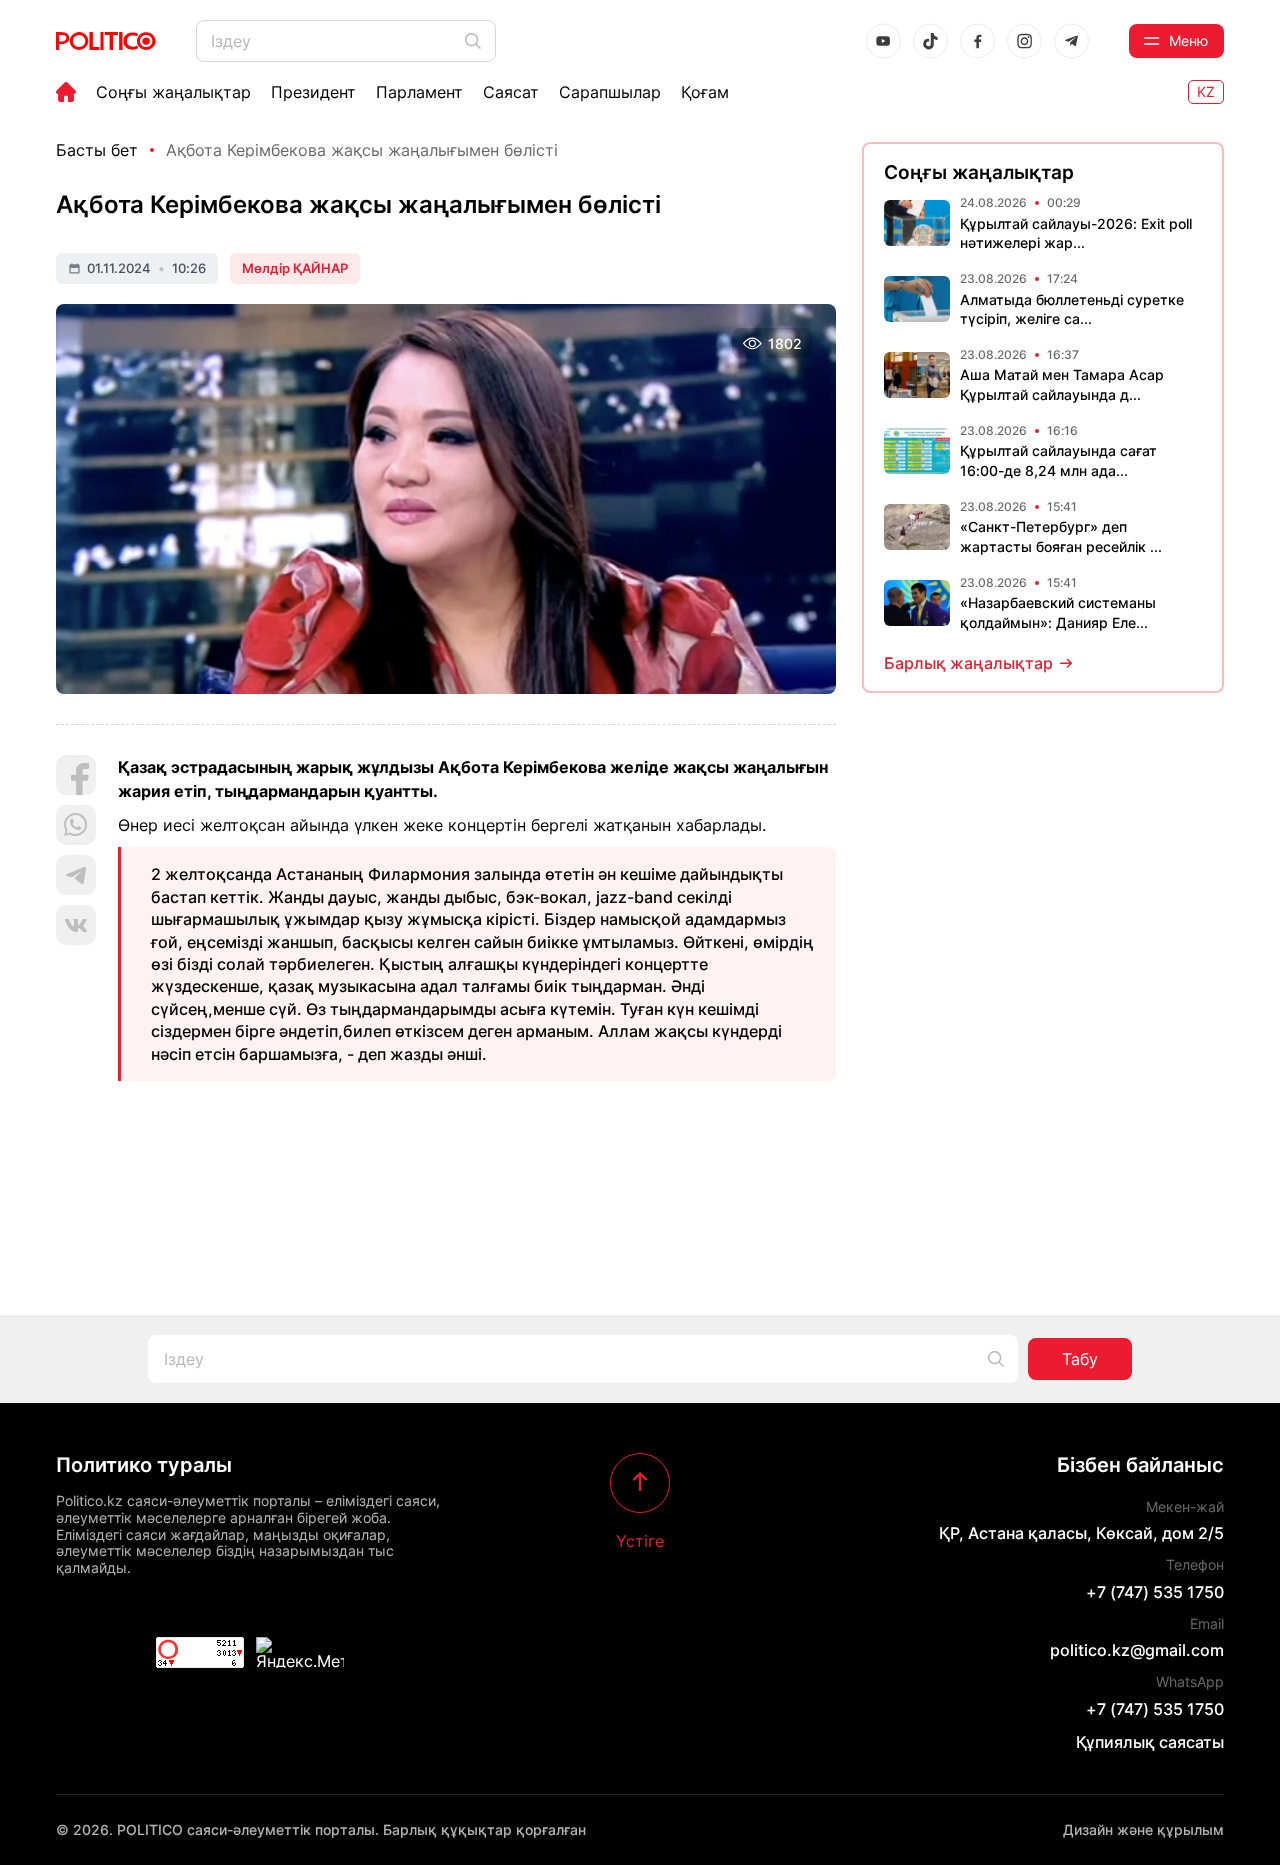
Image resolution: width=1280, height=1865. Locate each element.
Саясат (511, 92)
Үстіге (640, 1540)
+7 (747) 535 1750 (1155, 1592)
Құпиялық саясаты (1150, 1742)
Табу (1080, 1359)
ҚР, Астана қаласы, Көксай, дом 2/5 (1081, 1533)
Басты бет (97, 150)
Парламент (419, 92)
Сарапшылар (610, 92)
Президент (313, 92)
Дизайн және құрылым (1143, 1829)
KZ (1206, 91)
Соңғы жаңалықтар (173, 92)
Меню (1188, 40)
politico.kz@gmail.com (1137, 1650)
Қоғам (705, 92)
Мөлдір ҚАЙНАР (295, 268)
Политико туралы (144, 1465)
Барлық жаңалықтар (968, 663)
